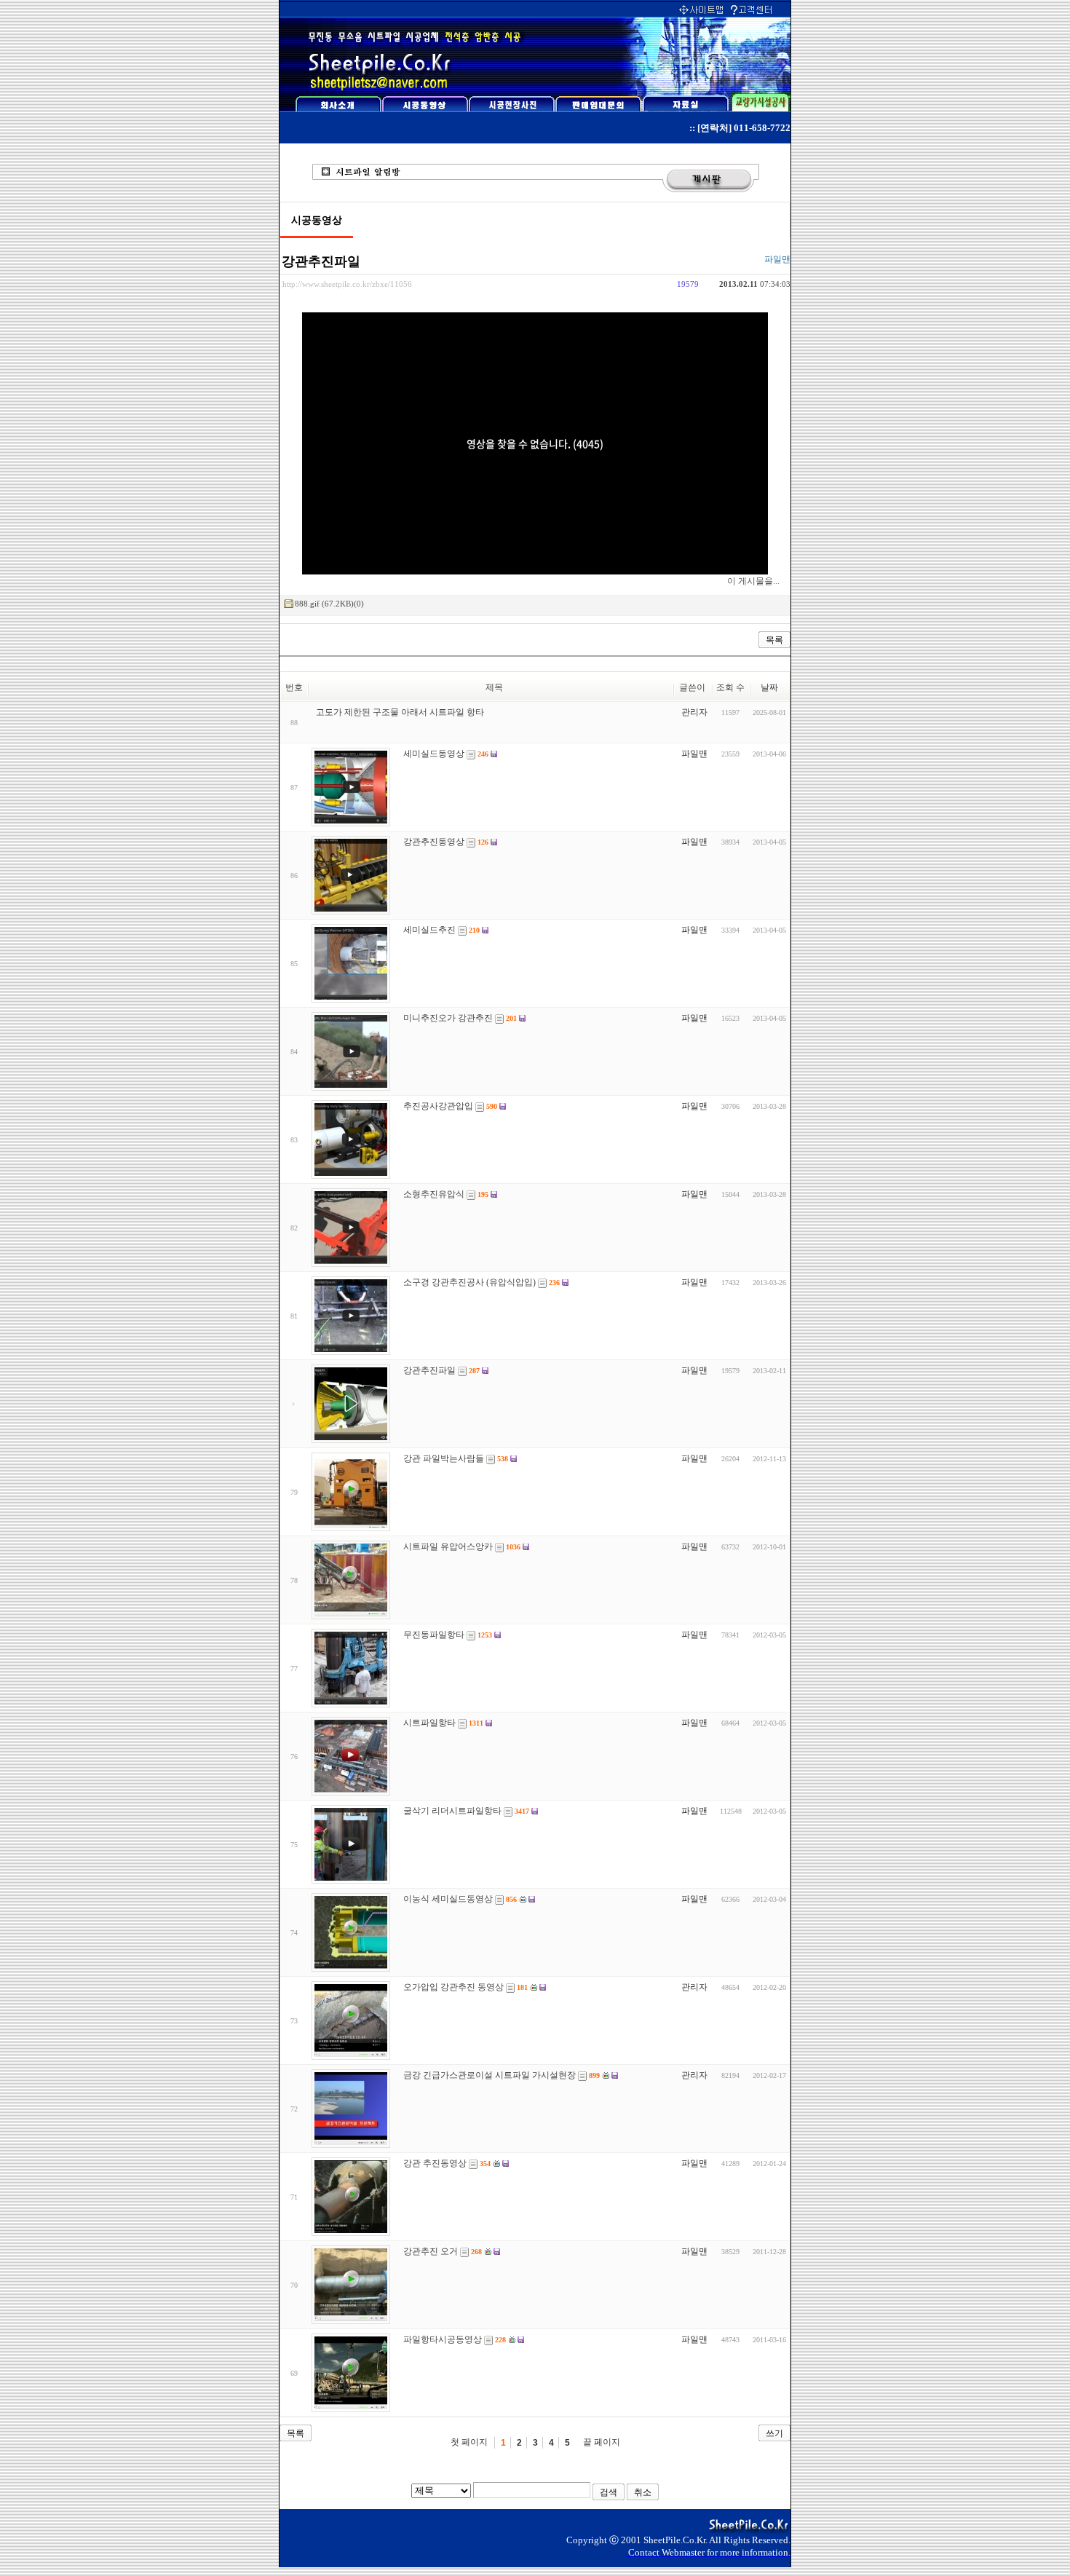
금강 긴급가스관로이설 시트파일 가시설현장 (490, 2075)
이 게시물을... (753, 581)
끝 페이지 (602, 2442)
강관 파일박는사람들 (444, 1458)
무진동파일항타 (434, 1635)
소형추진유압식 (434, 1194)
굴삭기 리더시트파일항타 (452, 1811)
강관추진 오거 (431, 2251)
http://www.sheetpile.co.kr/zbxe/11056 (347, 284)
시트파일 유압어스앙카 (448, 1546)
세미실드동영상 (434, 754)
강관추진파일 (321, 261)
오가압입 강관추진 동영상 (453, 1987)
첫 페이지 (469, 2442)
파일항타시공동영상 (443, 2339)
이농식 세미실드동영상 (448, 1899)
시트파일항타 (429, 1723)
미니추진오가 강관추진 (448, 1018)
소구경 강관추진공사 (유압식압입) (469, 1282)
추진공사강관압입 (438, 1106)
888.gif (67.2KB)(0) (329, 604)
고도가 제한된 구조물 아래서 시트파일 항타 (400, 712)
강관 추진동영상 (435, 2163)
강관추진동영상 (434, 842)
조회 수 (730, 687)
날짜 (769, 687)
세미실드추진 (429, 930)
